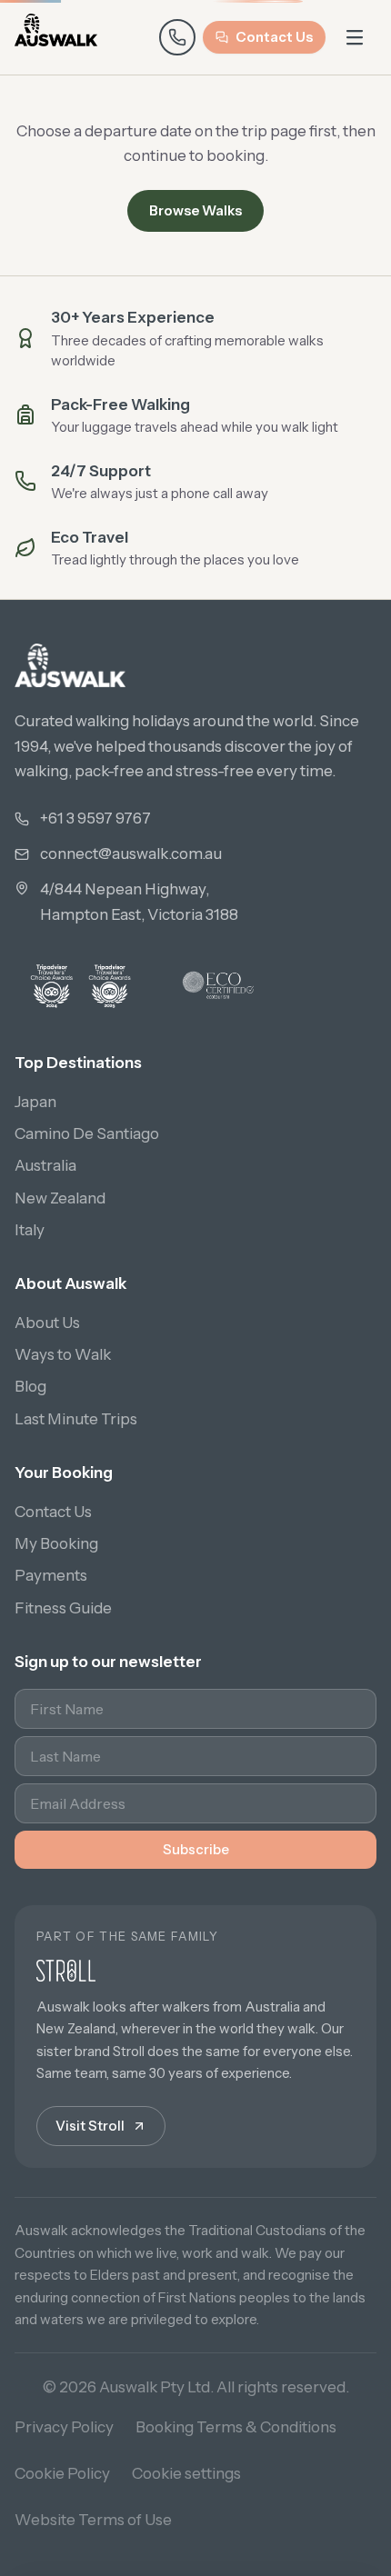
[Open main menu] (355, 37)
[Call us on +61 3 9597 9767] (177, 37)
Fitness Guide (63, 1608)
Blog (30, 1386)
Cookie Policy (62, 2473)
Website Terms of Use (93, 2520)
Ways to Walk (63, 1354)
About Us (47, 1323)
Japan (35, 1102)
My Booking (56, 1543)
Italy (30, 1230)
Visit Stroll (90, 2126)
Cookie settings (186, 2473)
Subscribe (196, 1849)
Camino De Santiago (87, 1133)
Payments (51, 1575)
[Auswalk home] (56, 37)
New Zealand (60, 1198)
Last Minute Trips (76, 1419)
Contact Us (274, 37)
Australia (45, 1165)
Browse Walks (195, 210)
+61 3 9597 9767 (95, 818)
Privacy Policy (64, 2427)
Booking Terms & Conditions (236, 2427)
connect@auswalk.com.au (131, 854)
